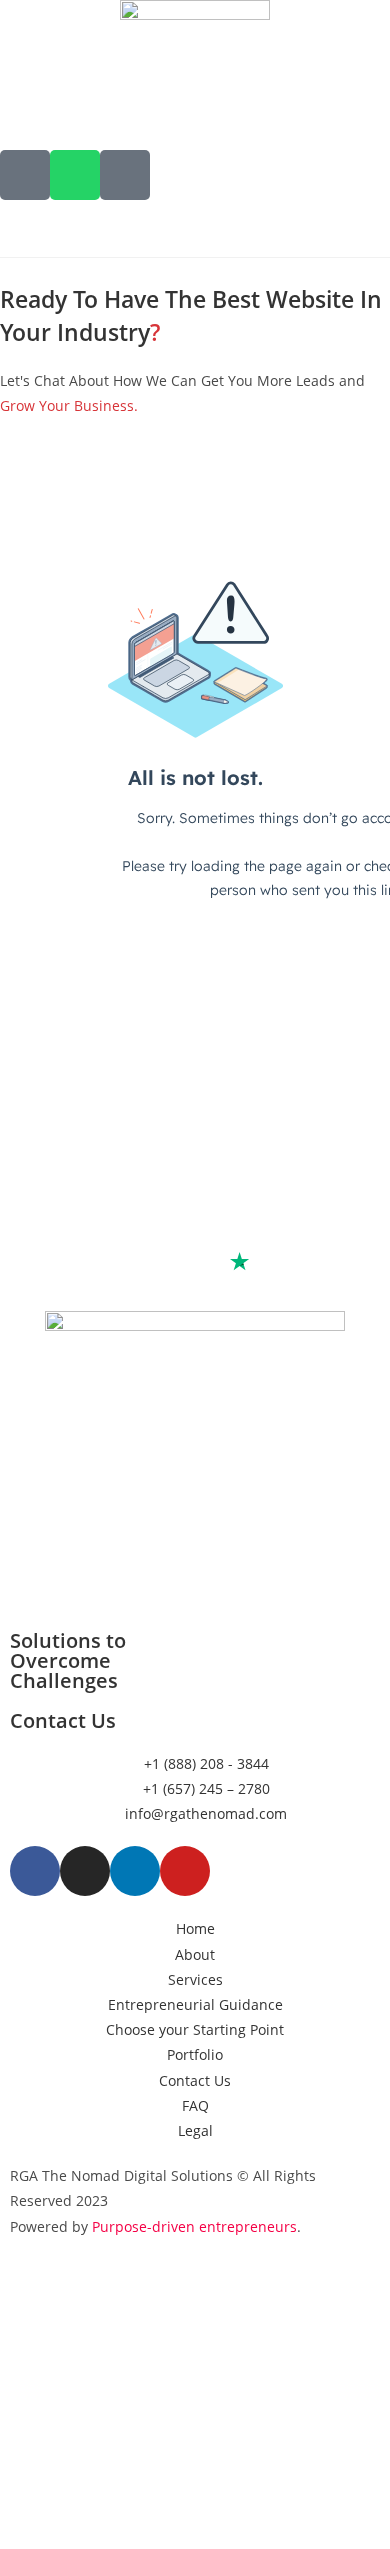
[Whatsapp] (75, 175)
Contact (195, 2508)
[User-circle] (125, 175)
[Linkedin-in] (135, 1871)
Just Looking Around (195, 2348)
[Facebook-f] (35, 1871)
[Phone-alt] (25, 175)
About (195, 2308)
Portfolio (195, 2468)
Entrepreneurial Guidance (195, 2388)
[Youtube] (185, 1871)
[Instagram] (85, 1871)
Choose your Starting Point (195, 2428)
